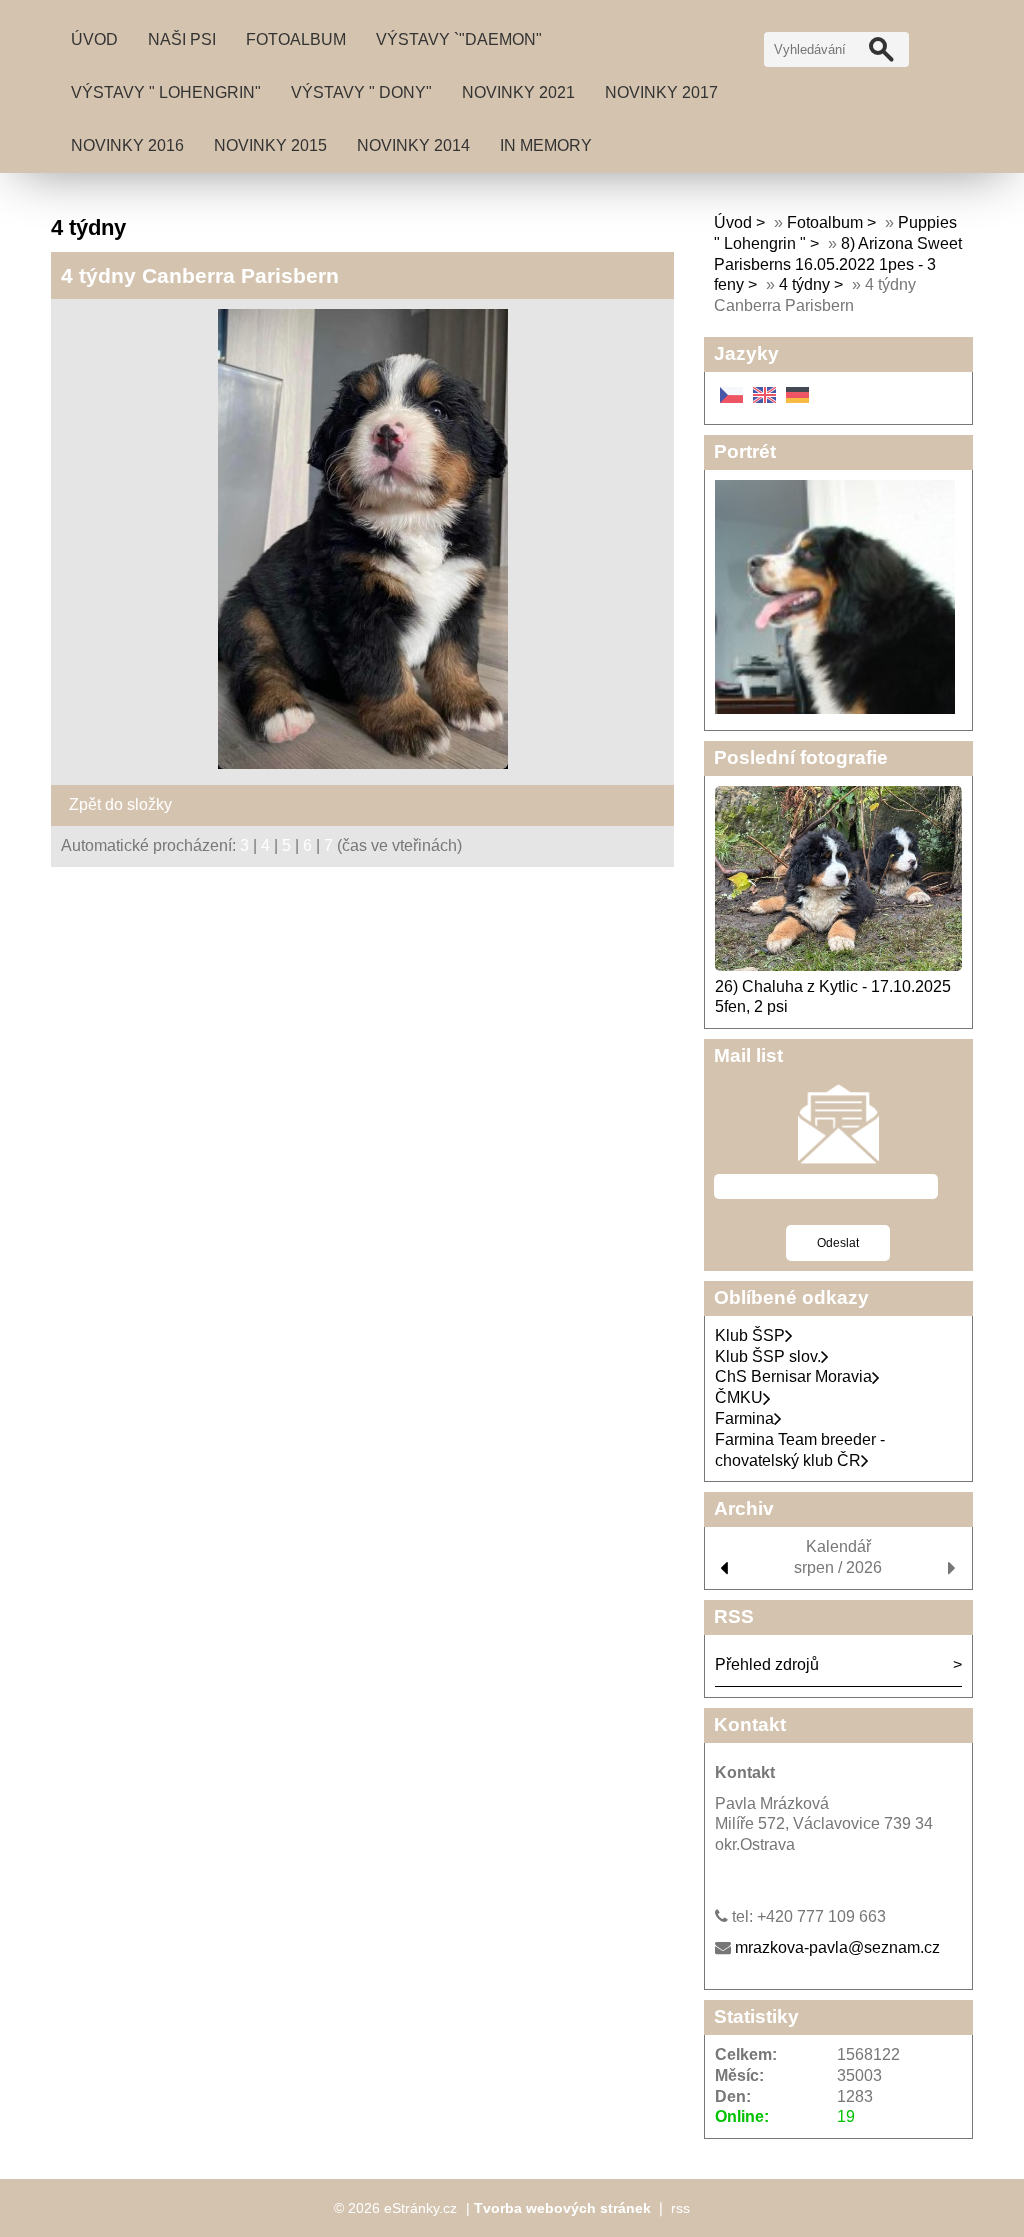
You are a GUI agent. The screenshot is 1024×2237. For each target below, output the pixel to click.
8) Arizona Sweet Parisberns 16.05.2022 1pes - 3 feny (838, 264)
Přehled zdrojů (767, 1664)
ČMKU (739, 1397)
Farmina (744, 1418)
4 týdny (804, 284)
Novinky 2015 (270, 145)
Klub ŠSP (750, 1335)
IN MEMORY (546, 145)
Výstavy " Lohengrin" (166, 92)
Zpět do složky (120, 804)
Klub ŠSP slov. (768, 1356)
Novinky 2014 (413, 145)
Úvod (94, 39)
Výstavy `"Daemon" (459, 39)
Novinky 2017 (661, 92)
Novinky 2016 (127, 145)
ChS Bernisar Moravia (793, 1376)
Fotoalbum (296, 39)
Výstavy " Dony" (361, 92)
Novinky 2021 (518, 92)
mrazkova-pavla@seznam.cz (837, 1947)
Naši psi (182, 39)
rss (680, 2208)
